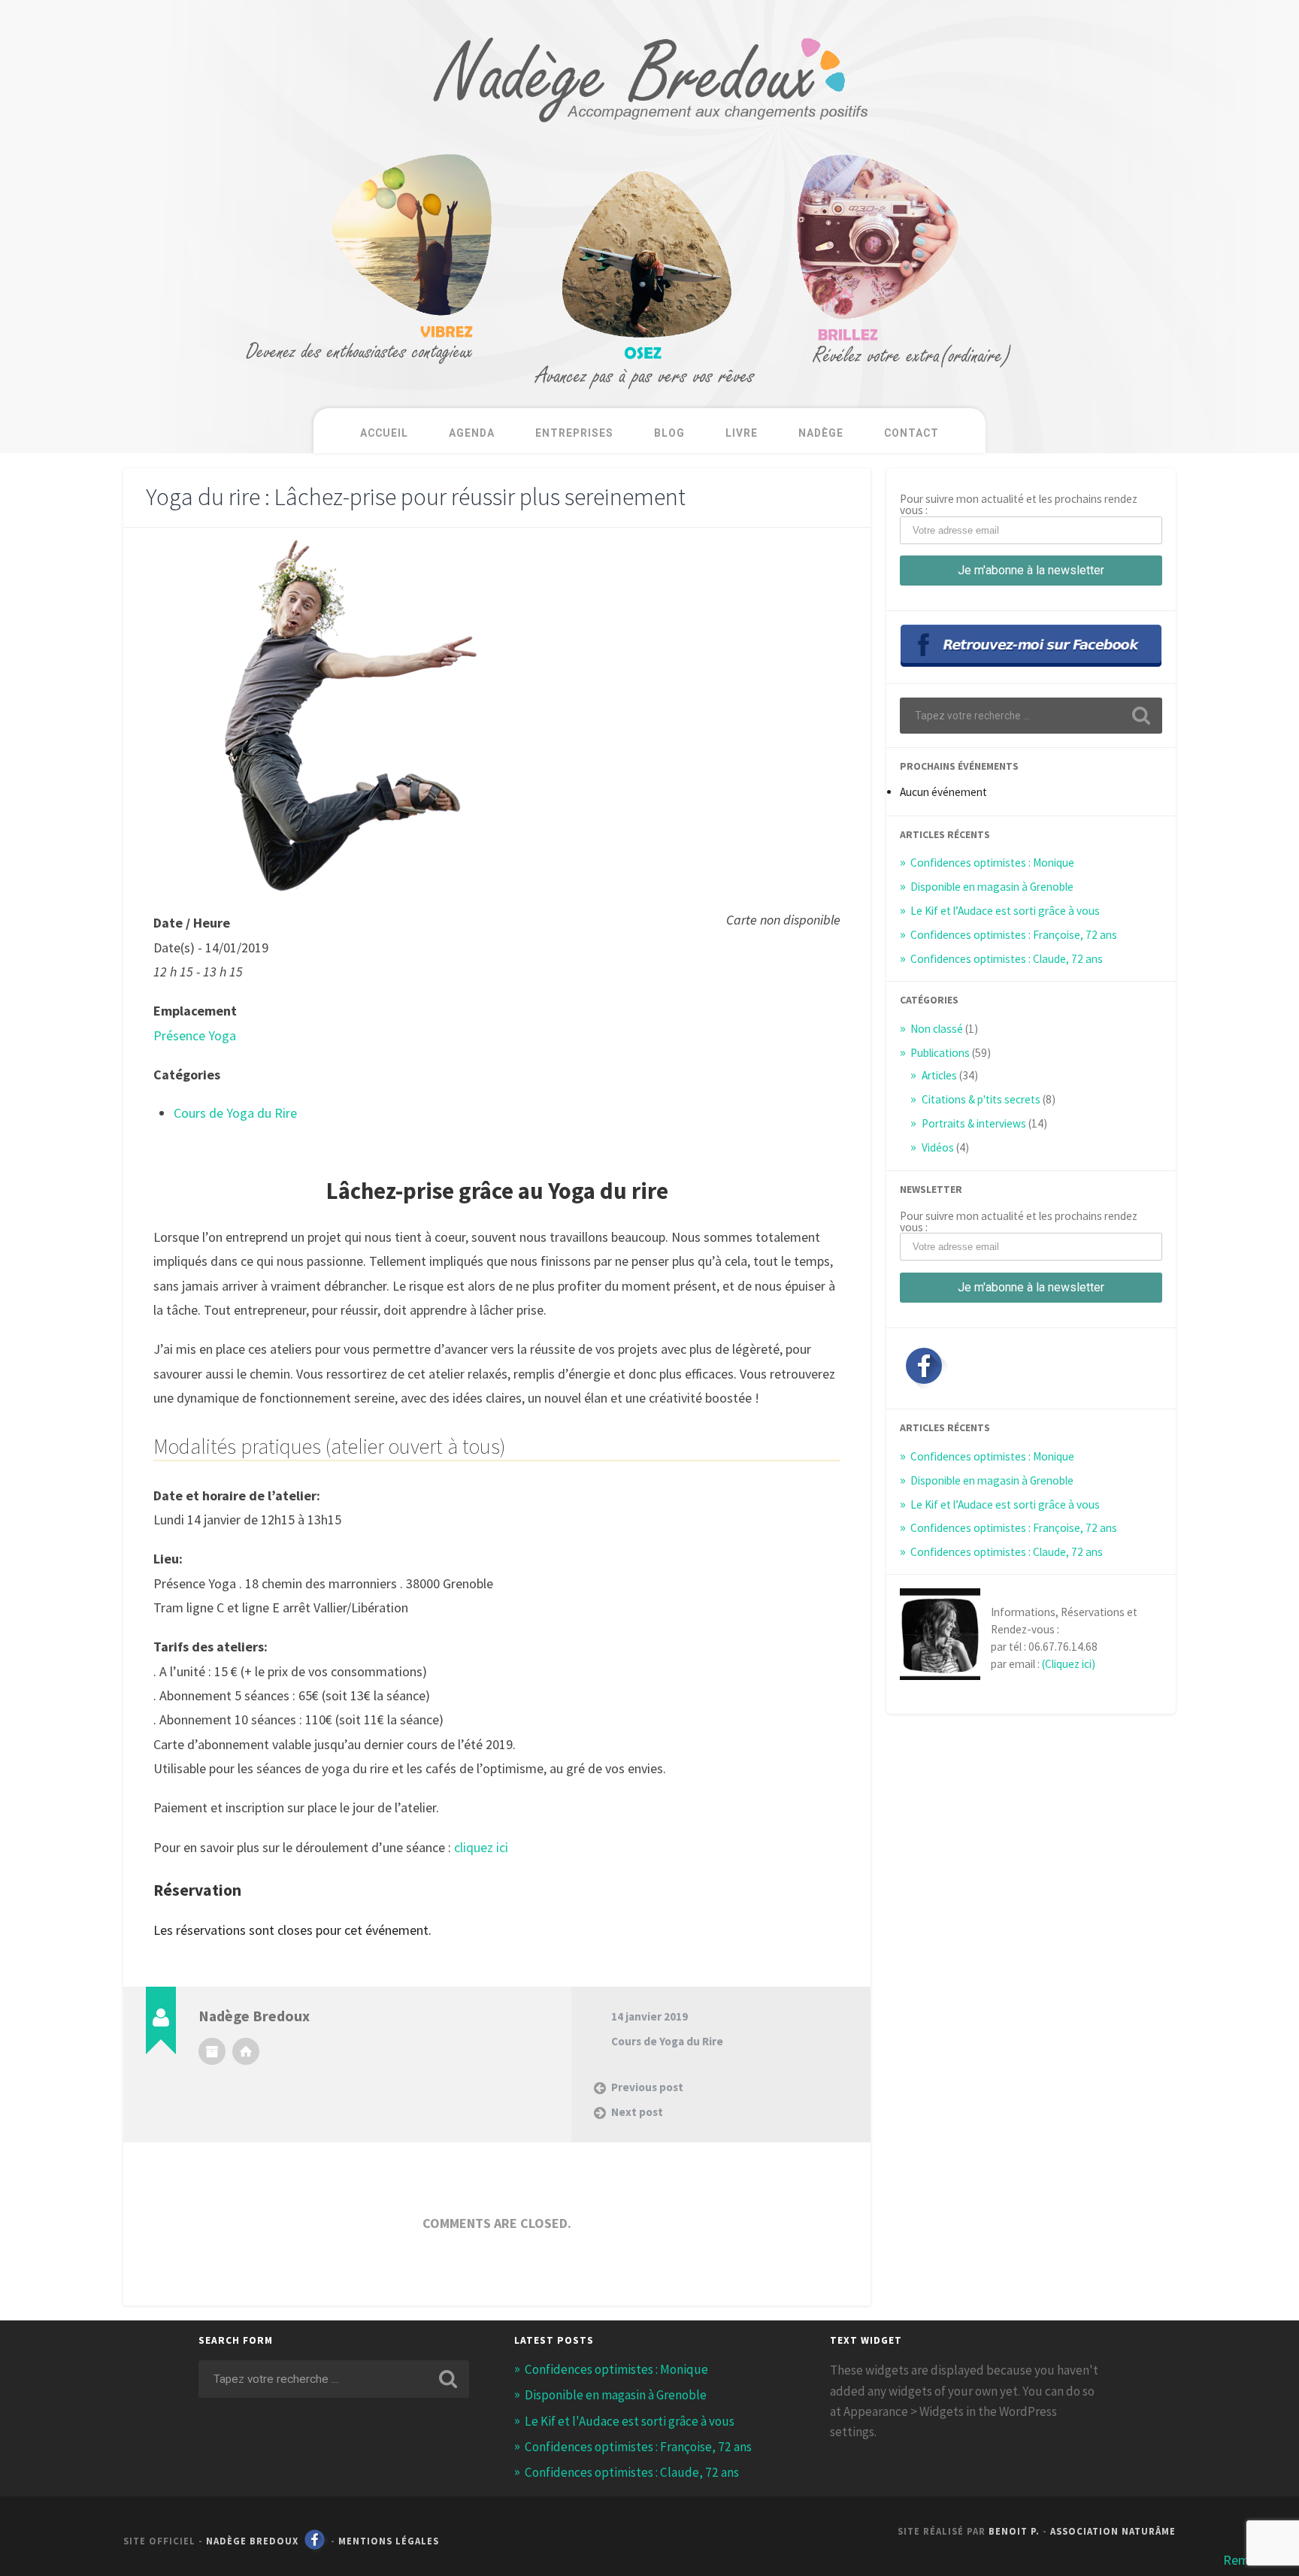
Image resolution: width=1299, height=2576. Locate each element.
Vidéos (938, 1147)
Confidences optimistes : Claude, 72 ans (1007, 959)
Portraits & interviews (974, 1123)
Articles (939, 1075)
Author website (246, 2051)
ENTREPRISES (574, 433)
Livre (742, 433)
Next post (637, 2112)
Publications (940, 1053)
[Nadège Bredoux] (649, 139)
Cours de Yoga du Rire (235, 1113)
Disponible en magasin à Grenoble (992, 887)
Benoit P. (1014, 2531)
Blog (669, 433)
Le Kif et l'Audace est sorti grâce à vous (630, 2421)
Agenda (472, 433)
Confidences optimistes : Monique (992, 863)
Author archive (212, 2051)
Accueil (384, 433)
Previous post (647, 2087)
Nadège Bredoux (252, 2541)
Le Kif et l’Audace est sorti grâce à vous (1005, 911)
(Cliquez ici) (1069, 1664)
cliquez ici (481, 1847)
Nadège (821, 433)
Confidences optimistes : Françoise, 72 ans (1014, 935)
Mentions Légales (389, 2541)
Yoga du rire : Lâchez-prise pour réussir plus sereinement (416, 496)
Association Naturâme (1113, 2531)
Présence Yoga (195, 1035)
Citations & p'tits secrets (981, 1099)
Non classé (937, 1029)
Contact (911, 433)
